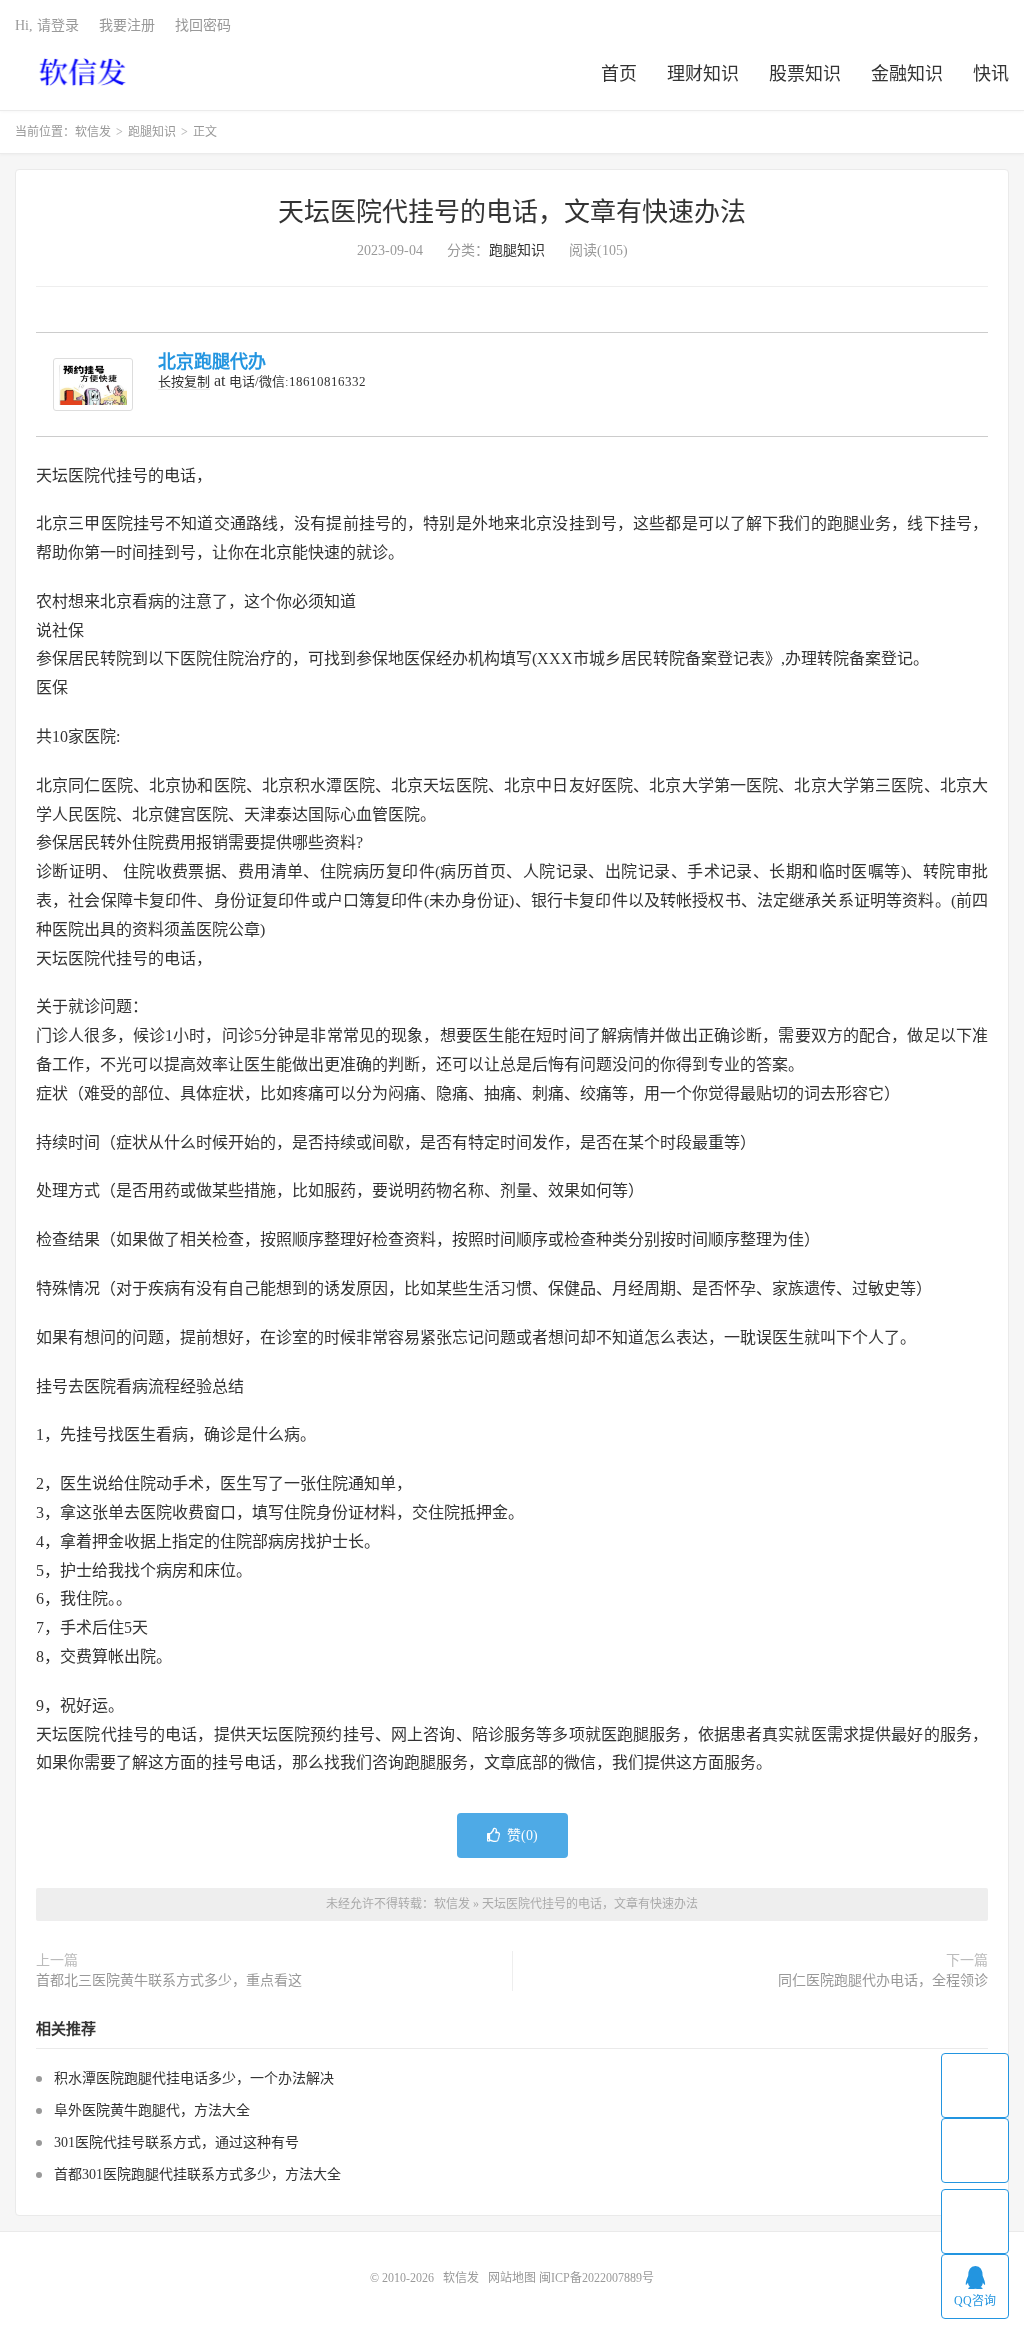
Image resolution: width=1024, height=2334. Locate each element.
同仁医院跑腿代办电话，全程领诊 (883, 1980)
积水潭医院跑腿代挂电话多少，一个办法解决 (194, 2078)
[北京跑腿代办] (93, 384)
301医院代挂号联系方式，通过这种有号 (176, 2142)
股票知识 (805, 74)
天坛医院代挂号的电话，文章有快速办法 (512, 212)
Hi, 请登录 (47, 25)
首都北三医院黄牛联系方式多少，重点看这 (169, 1980)
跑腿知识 (152, 132)
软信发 (84, 71)
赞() (522, 1835)
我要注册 (127, 25)
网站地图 (512, 2278)
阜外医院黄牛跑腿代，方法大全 (152, 2110)
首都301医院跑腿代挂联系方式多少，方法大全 (197, 2174)
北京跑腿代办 (212, 362)
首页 (619, 74)
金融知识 (907, 74)
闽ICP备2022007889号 (596, 2278)
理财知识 (703, 74)
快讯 (991, 74)
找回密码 (203, 25)
